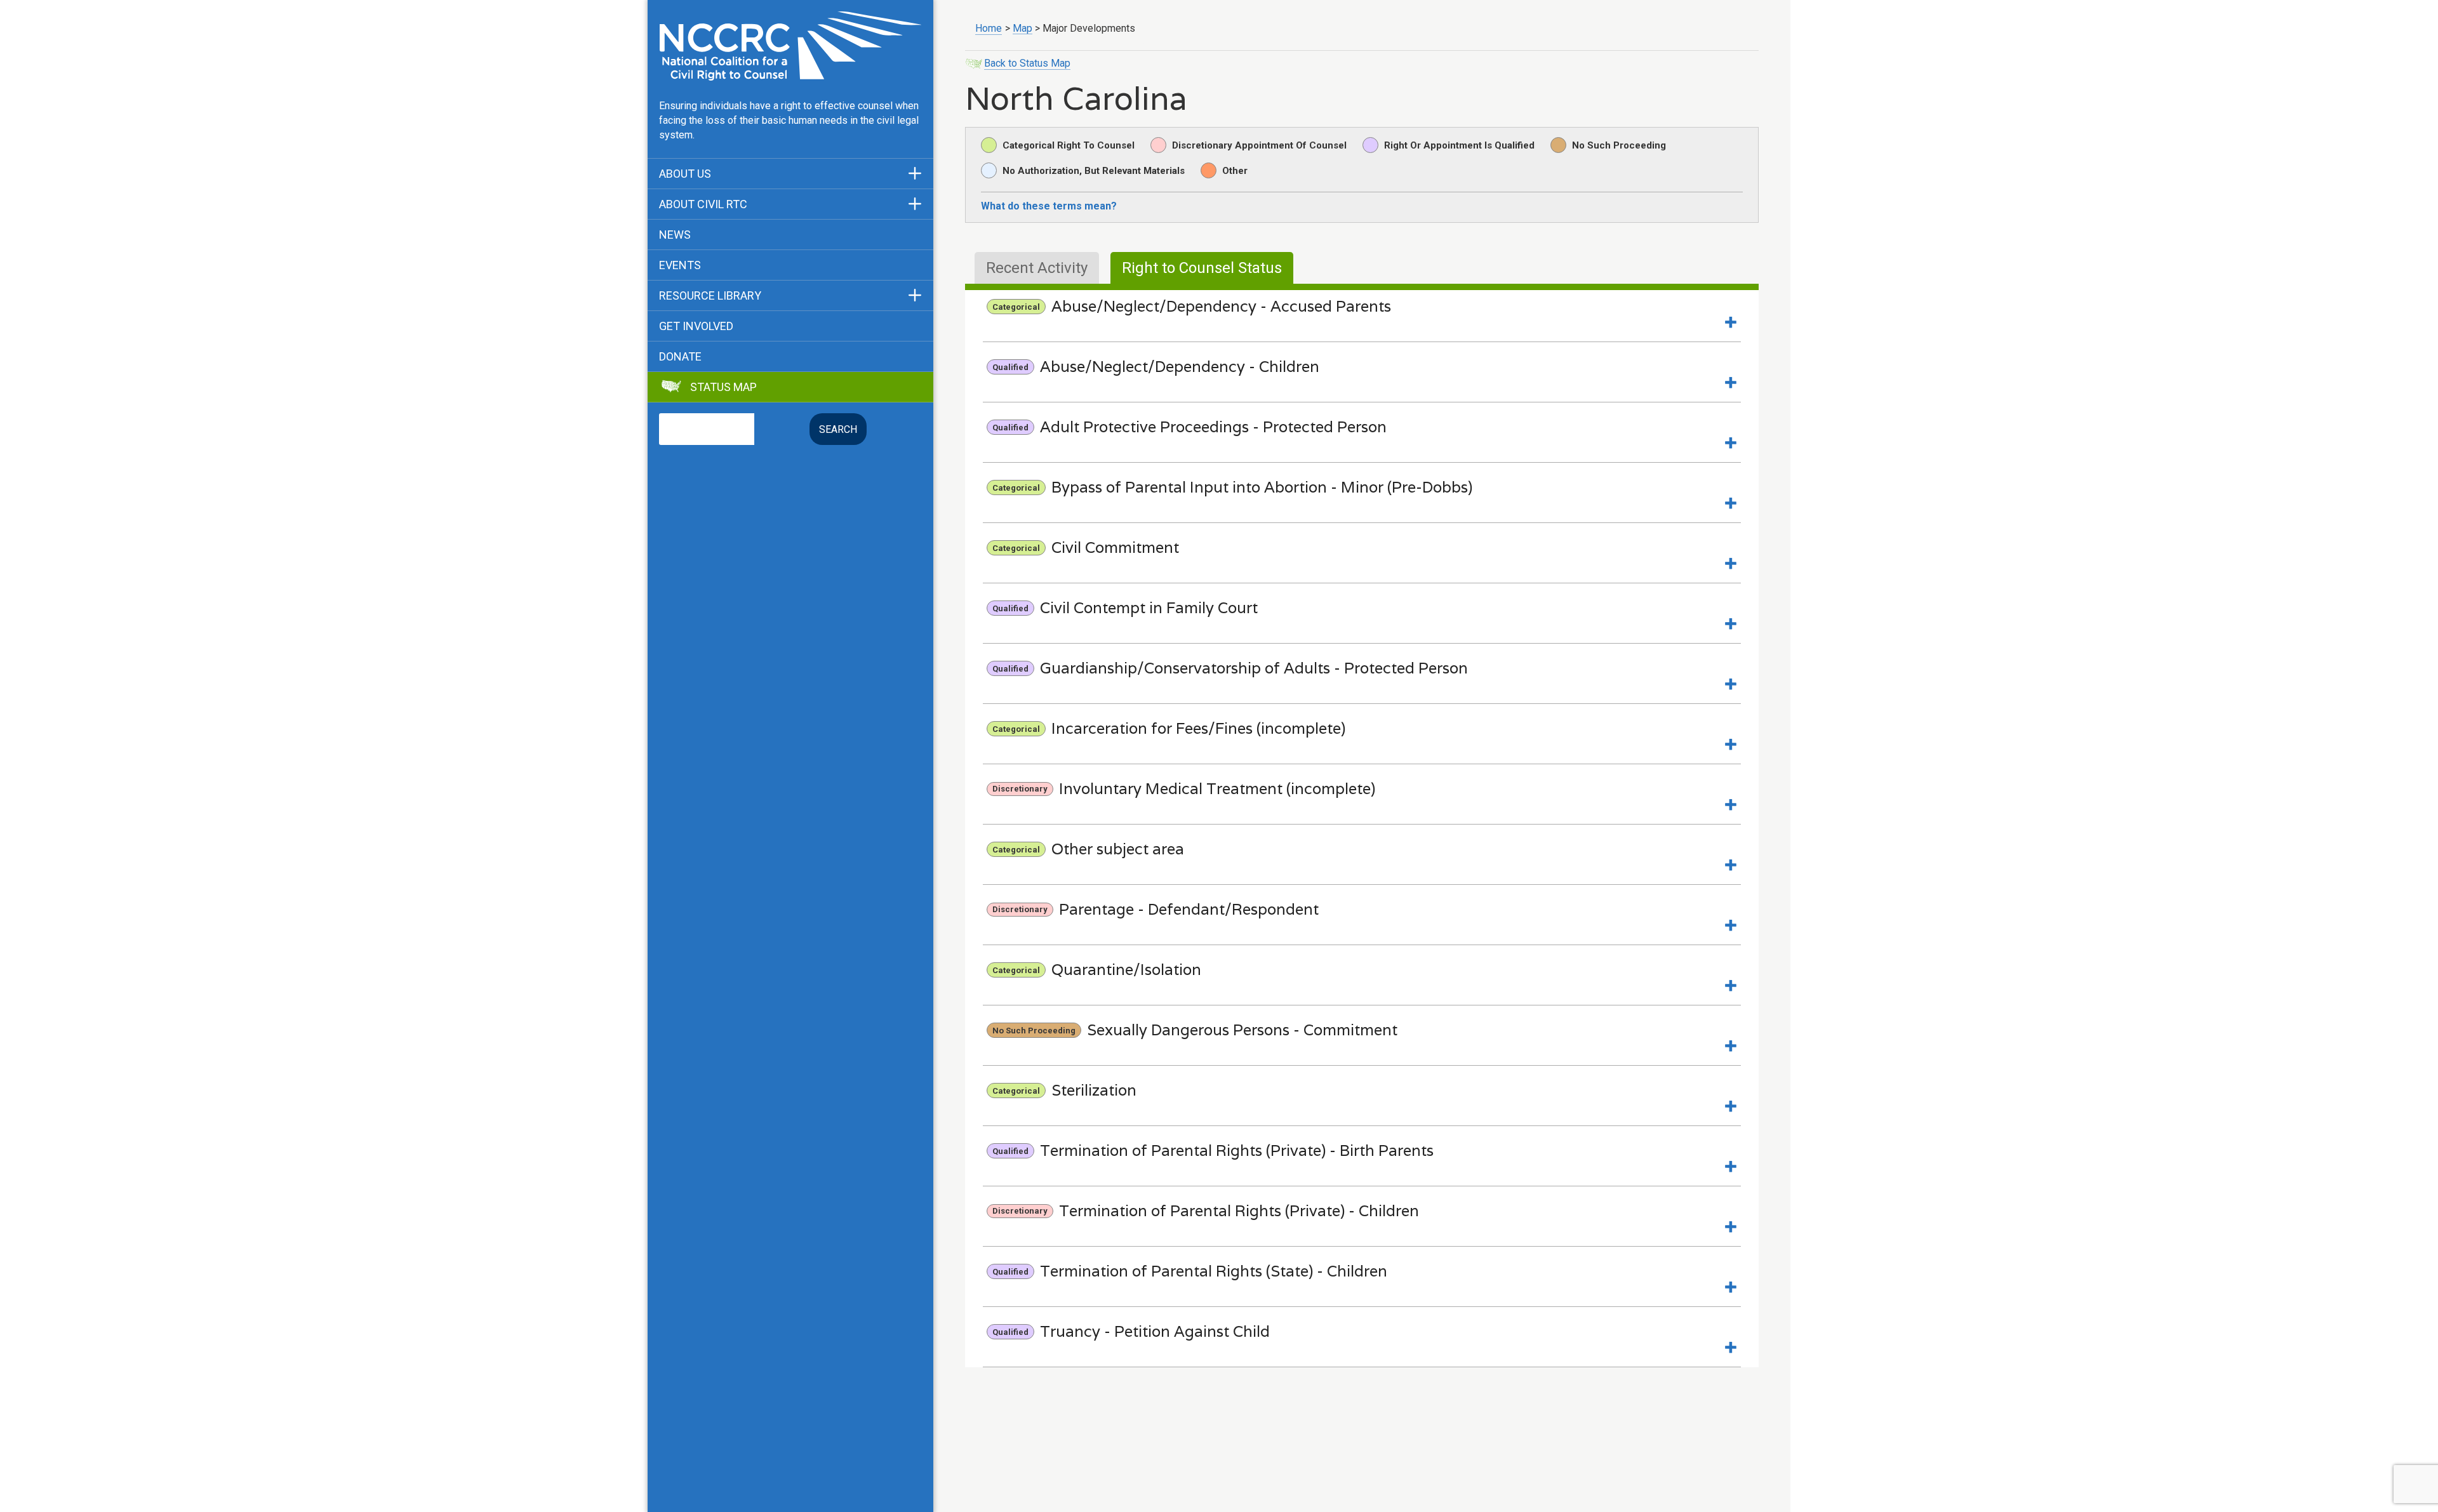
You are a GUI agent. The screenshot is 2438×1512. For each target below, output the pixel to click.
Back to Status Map (1027, 63)
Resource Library (710, 296)
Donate (680, 357)
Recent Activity (1037, 268)
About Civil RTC (703, 204)
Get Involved (696, 326)
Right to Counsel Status (1202, 268)
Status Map (723, 387)
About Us (685, 174)
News (675, 235)
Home (989, 28)
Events (680, 265)
